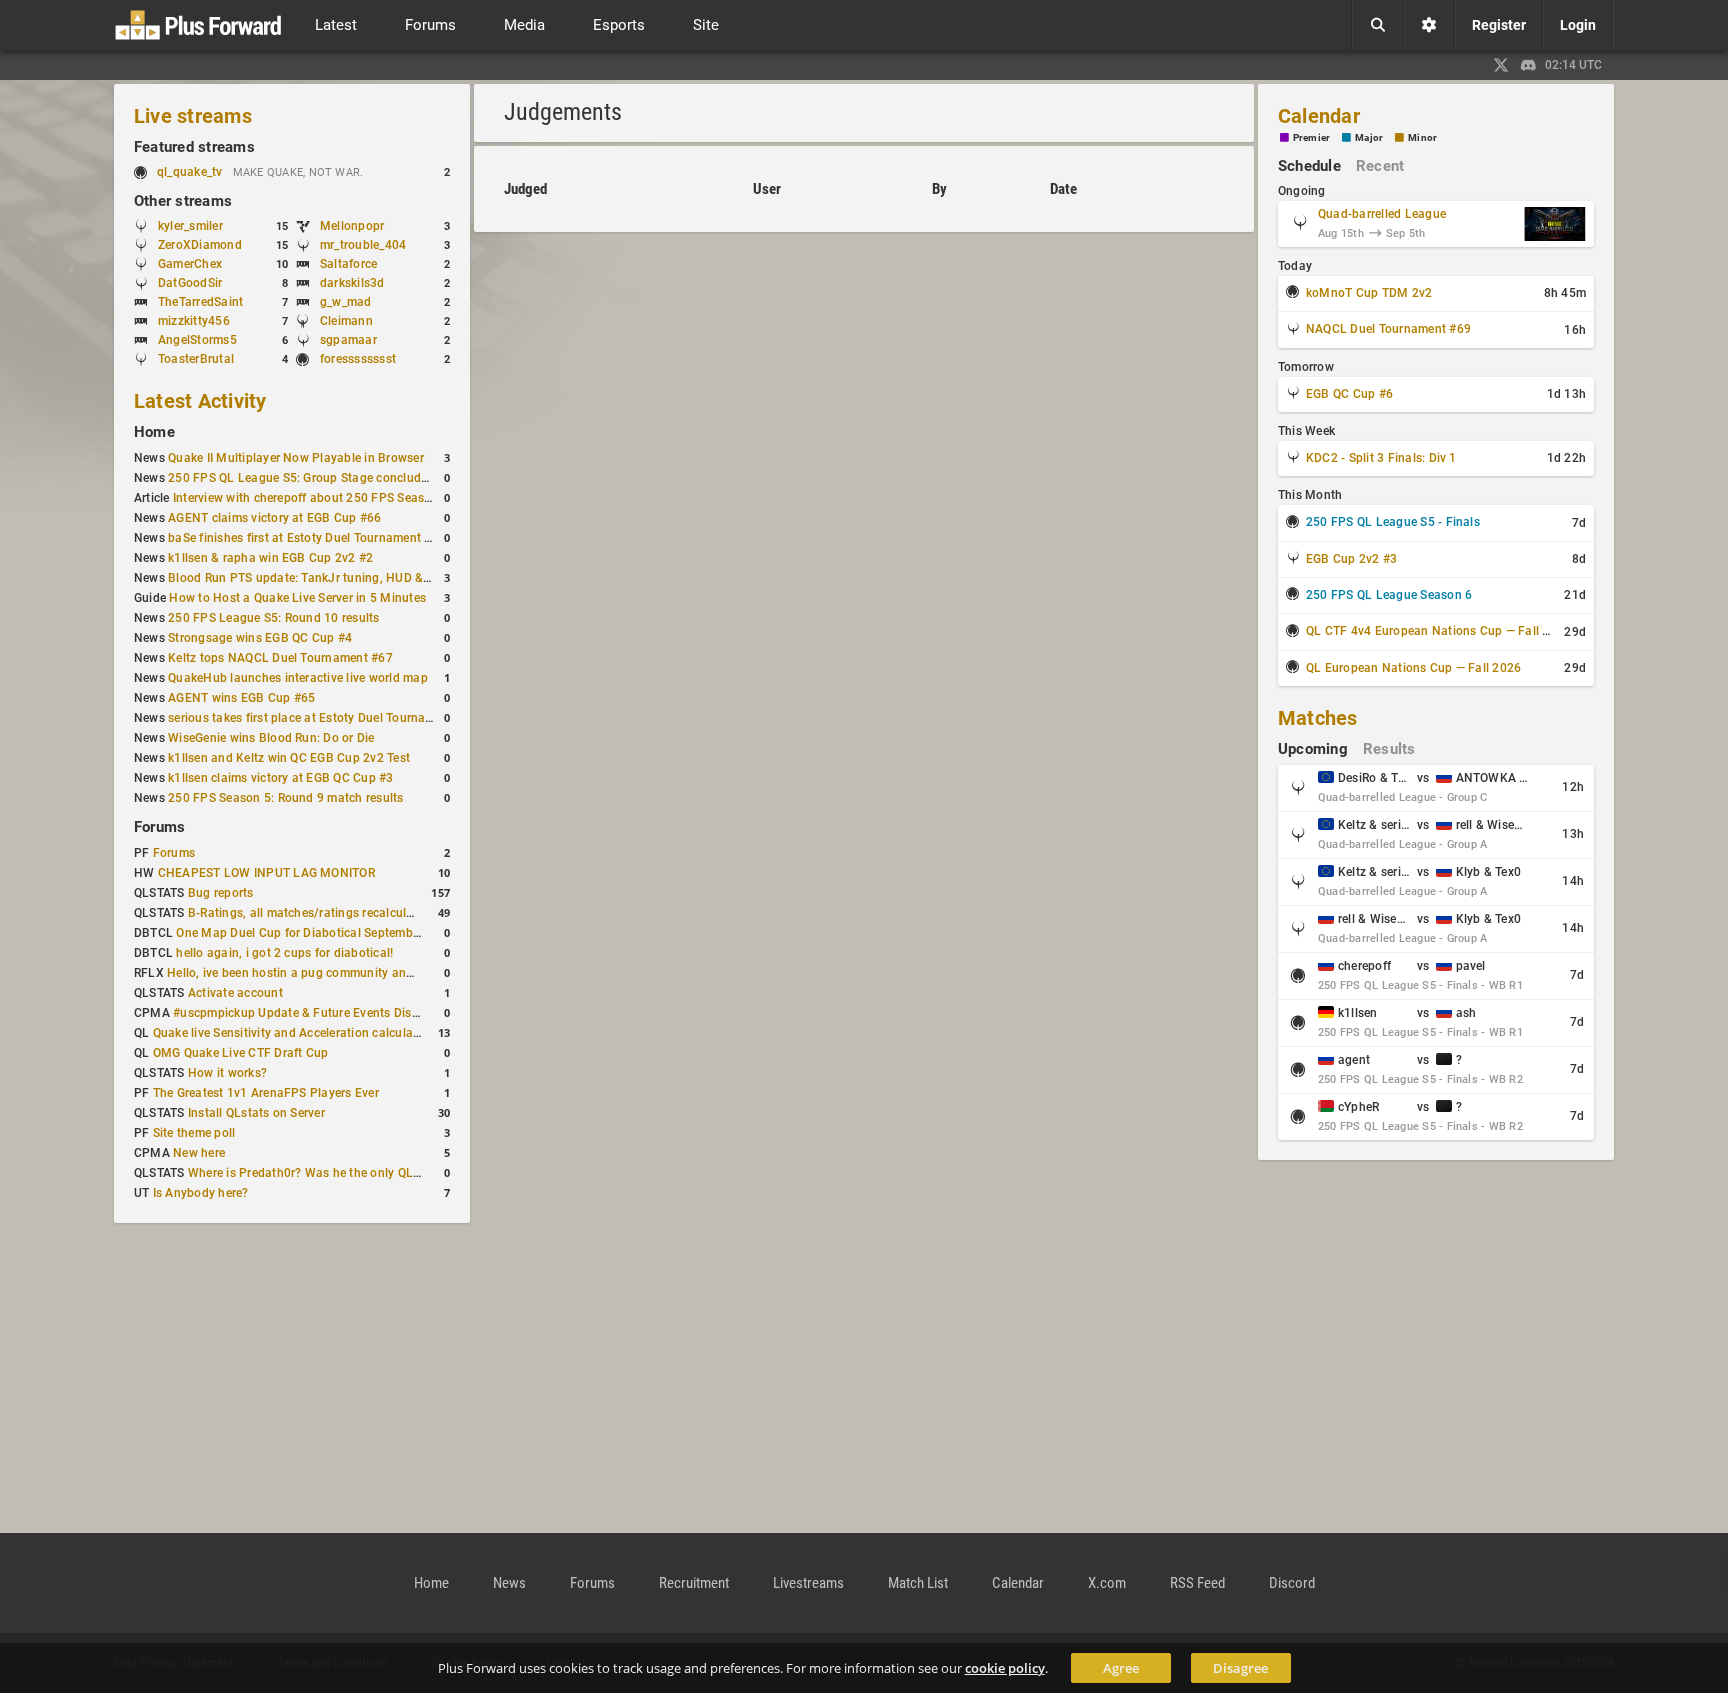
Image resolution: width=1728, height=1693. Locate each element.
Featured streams (194, 147)
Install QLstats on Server (256, 1113)
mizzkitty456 (194, 321)
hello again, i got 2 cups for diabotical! (284, 953)
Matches (1318, 718)
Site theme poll (194, 1133)
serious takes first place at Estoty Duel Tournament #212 (326, 718)
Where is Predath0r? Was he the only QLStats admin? (337, 1173)
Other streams (183, 201)
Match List (918, 1583)
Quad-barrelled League (1382, 214)
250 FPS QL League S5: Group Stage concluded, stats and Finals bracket (372, 478)
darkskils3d (352, 283)
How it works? (227, 1073)
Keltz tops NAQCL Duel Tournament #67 (280, 658)
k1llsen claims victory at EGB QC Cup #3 (280, 778)
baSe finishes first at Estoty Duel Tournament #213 (310, 538)
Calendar (1319, 116)
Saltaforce (348, 264)
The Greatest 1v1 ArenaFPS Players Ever (266, 1093)
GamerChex (190, 264)
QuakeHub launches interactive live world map (298, 678)
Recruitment (694, 1583)
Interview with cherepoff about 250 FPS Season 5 (311, 498)
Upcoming (1313, 749)
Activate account (235, 993)
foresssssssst (358, 359)
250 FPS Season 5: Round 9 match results (285, 798)
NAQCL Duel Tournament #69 (1388, 329)
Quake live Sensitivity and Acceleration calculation (294, 1033)
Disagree (1240, 1668)
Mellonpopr (352, 226)
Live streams (193, 116)
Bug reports (221, 893)
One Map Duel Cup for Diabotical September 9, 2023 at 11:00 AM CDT (372, 933)
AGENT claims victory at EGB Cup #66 (274, 518)
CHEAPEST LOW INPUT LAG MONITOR (266, 873)
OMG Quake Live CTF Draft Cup (241, 1053)
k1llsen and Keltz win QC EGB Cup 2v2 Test (289, 758)
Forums (159, 827)
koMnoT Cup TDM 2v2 (1369, 293)
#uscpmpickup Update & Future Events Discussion (314, 1013)
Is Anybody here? (201, 1193)
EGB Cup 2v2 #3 (1351, 559)
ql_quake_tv (190, 172)
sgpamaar (348, 340)
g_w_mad (346, 302)
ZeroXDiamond (200, 245)
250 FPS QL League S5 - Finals (1393, 522)
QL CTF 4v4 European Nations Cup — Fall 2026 (1438, 631)
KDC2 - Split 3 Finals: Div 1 (1381, 458)
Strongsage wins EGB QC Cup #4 (260, 638)
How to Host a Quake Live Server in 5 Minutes (297, 598)
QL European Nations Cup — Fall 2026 (1413, 668)
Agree (1121, 1668)
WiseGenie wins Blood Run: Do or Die (271, 738)
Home (154, 432)
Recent (1380, 166)
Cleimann (346, 321)
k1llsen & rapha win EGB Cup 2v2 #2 (270, 558)
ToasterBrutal (196, 359)
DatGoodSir (190, 283)
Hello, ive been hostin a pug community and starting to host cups (350, 973)
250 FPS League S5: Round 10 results (273, 618)
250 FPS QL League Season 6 (1389, 595)
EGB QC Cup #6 (1349, 394)
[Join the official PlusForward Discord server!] (1529, 65)
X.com (1107, 1583)
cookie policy (1005, 1668)
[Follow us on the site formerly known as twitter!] (1501, 65)
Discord (1292, 1583)
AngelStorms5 (197, 340)
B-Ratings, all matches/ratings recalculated (309, 913)
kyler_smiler (190, 226)
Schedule (1309, 166)
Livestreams (808, 1583)
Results (1389, 749)
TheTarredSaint (200, 302)
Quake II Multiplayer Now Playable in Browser (296, 458)
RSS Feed (1197, 1583)
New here (199, 1153)
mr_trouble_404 (363, 245)
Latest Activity (200, 401)
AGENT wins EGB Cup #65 (241, 698)
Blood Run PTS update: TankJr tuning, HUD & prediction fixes (340, 578)
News (509, 1583)
